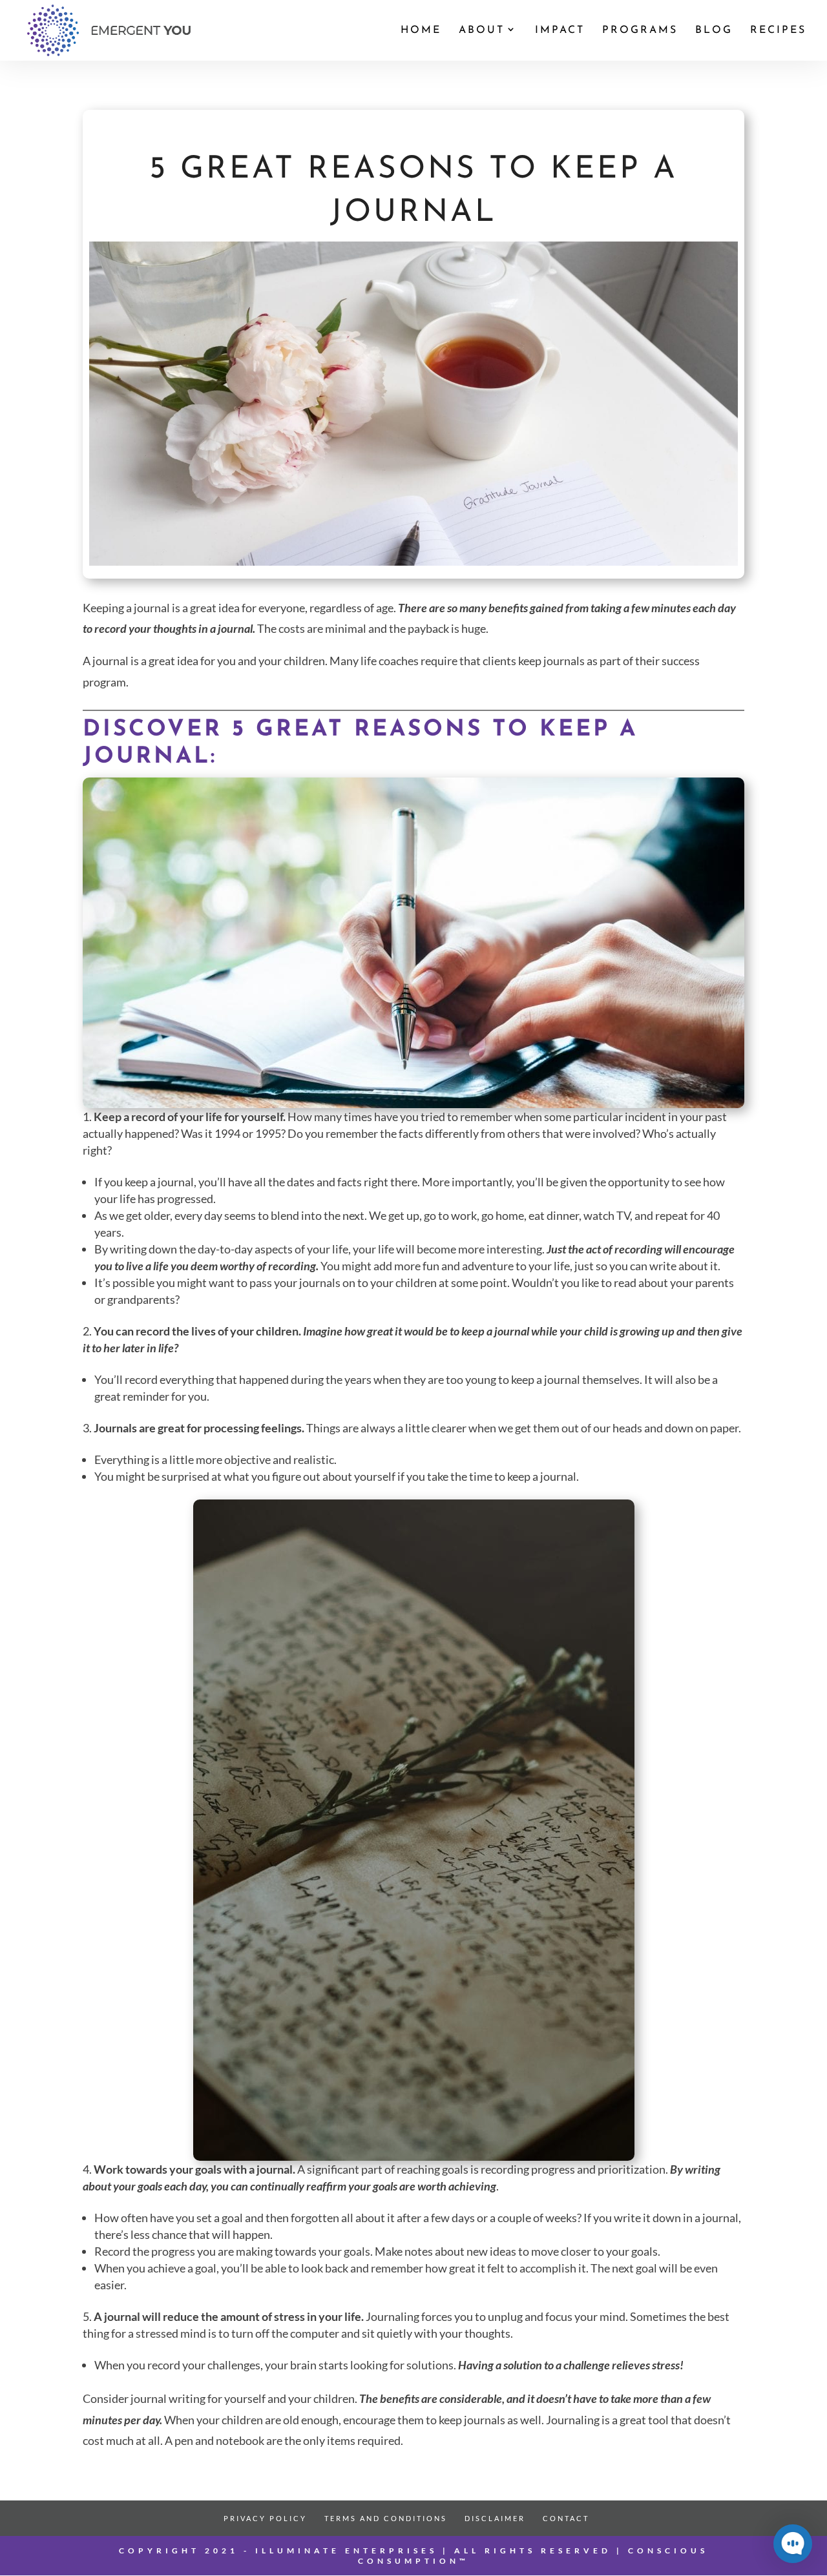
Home (421, 31)
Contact (566, 2518)
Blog (714, 31)
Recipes (778, 31)
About (482, 31)
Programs (640, 31)
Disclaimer (495, 2518)
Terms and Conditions (386, 2518)
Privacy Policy (265, 2518)
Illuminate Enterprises (346, 2550)
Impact (560, 31)
